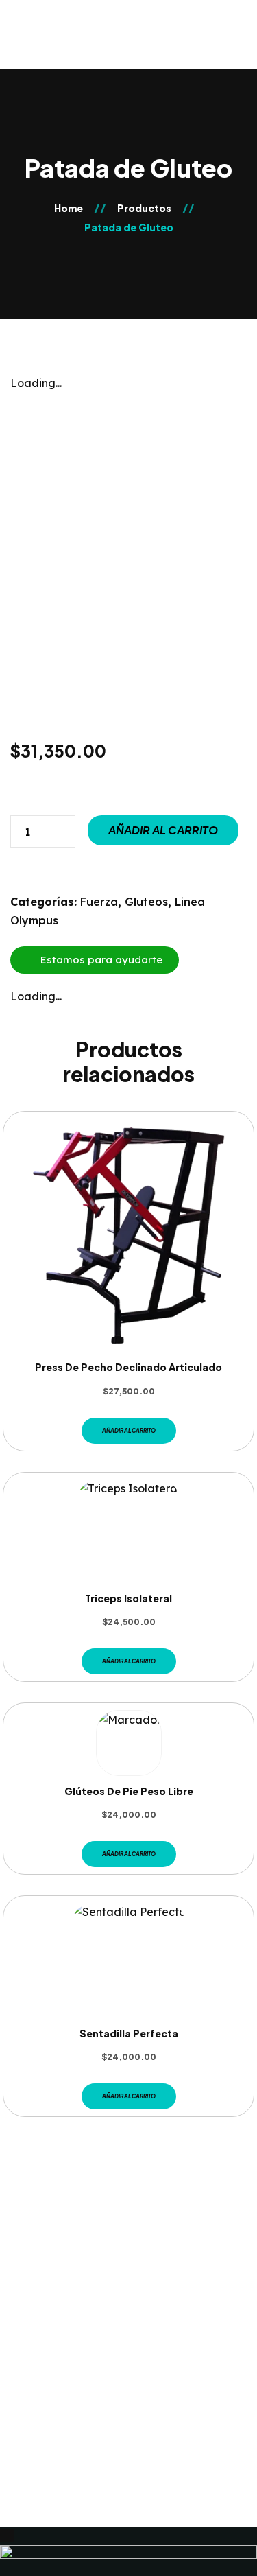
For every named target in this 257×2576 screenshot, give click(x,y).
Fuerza (99, 902)
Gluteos (146, 902)
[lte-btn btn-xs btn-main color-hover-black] (129, 1431)
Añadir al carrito (163, 830)
